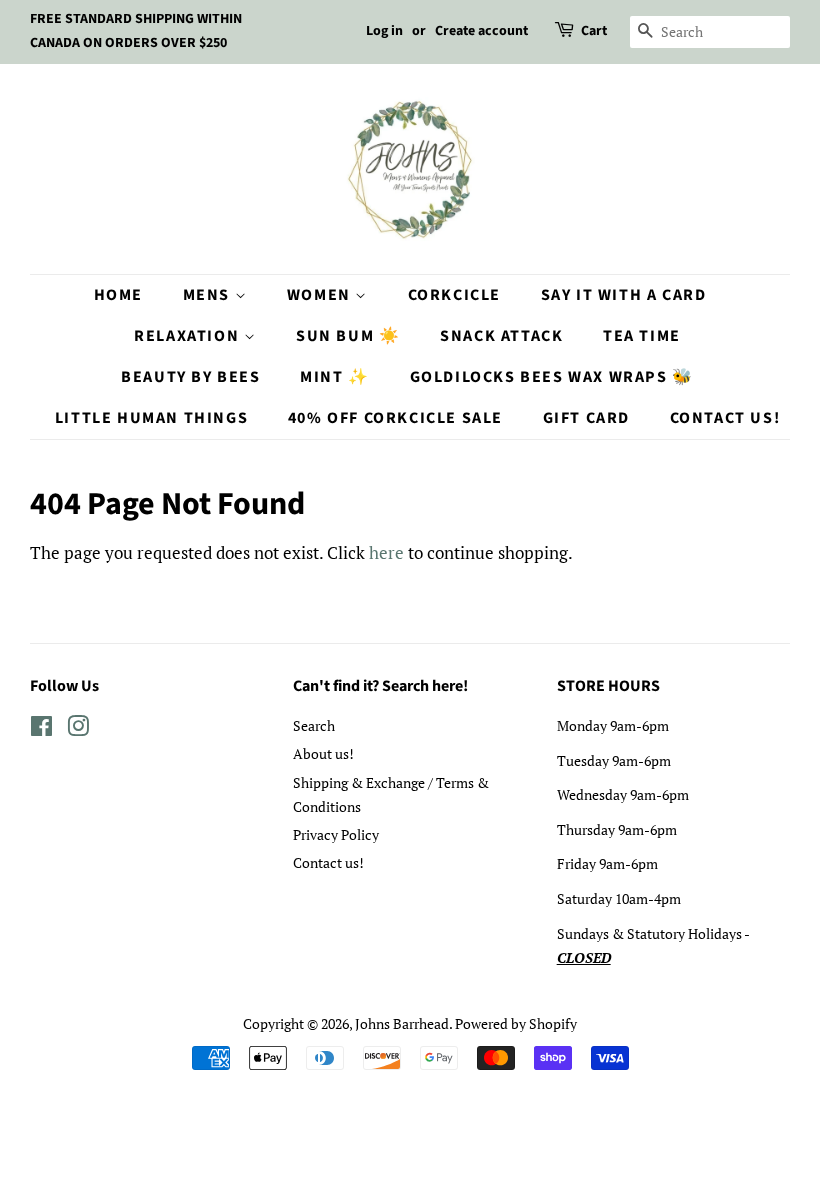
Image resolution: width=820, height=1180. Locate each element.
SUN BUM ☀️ (348, 336)
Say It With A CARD (624, 295)
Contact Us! (725, 418)
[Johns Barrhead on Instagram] (78, 729)
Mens (209, 295)
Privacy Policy (336, 834)
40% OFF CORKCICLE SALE (395, 418)
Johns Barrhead (402, 1023)
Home (118, 295)
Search (314, 725)
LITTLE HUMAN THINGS (151, 418)
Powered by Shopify (516, 1023)
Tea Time (642, 336)
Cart (594, 31)
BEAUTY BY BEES (190, 377)
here (386, 552)
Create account (481, 31)
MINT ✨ (335, 377)
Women (321, 295)
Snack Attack (501, 336)
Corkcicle (454, 295)
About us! (323, 753)
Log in (384, 31)
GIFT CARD (586, 418)
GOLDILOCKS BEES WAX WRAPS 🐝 (552, 377)
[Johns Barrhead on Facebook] (41, 729)
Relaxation (189, 336)
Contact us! (328, 862)
